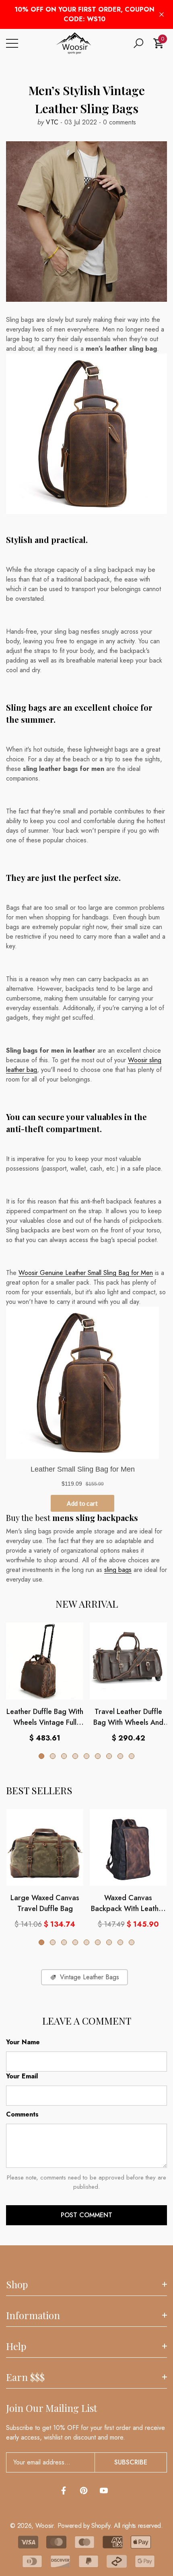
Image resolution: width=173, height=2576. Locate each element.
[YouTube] (104, 2491)
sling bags (118, 1570)
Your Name (23, 2042)
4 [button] (75, 1756)
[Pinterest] (84, 2491)
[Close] (162, 15)
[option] (45, 1683)
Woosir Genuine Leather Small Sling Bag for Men (86, 1273)
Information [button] (33, 2315)
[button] (138, 43)
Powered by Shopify (84, 2526)
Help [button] (16, 2346)
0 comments (118, 122)
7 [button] (109, 1756)
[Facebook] (64, 2491)
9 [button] (132, 1756)
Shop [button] (17, 2284)
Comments (22, 2114)
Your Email (22, 2076)
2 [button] (53, 1756)
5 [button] (86, 1756)
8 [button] (120, 1756)
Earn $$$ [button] (25, 2377)
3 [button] (64, 1756)
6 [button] (98, 1756)
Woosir (44, 2526)
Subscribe (131, 2462)
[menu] (12, 43)
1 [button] (41, 1756)
